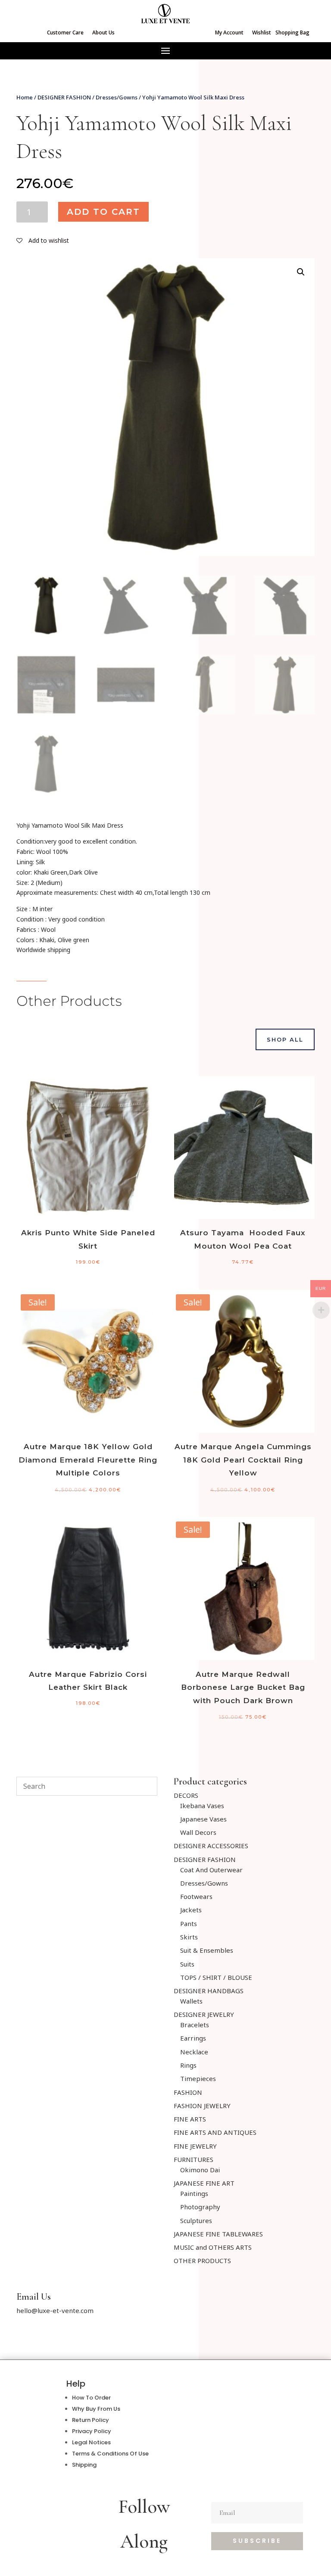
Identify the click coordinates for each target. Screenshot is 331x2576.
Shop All (285, 1039)
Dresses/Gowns (117, 97)
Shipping (84, 2465)
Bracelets (195, 2025)
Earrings (193, 2038)
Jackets (191, 1910)
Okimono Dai (200, 2170)
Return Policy (91, 2420)
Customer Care (65, 32)
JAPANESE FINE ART (204, 2183)
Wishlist (262, 32)
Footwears (196, 1896)
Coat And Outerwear (211, 1870)
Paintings (194, 2193)
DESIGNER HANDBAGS (209, 1991)
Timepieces (198, 2078)
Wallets (191, 2001)
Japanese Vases (203, 1819)
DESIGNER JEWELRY (204, 2014)
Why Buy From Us (96, 2409)
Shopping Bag (292, 32)
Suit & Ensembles (207, 1950)
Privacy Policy (92, 2431)
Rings (188, 2065)
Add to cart (103, 212)
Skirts (189, 1937)
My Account (229, 32)
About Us (103, 32)
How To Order (91, 2398)
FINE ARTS (190, 2119)
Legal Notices (91, 2442)
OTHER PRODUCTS (202, 2261)
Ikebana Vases (202, 1806)
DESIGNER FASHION (64, 97)
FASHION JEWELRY (202, 2106)
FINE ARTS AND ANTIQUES (215, 2132)
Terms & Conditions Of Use (110, 2454)
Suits (187, 1964)
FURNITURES (194, 2159)
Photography (200, 2207)
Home (25, 97)
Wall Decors (198, 1832)
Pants (189, 1923)
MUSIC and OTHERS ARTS (213, 2247)
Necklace (194, 2052)
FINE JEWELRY (195, 2146)
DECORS (186, 1795)
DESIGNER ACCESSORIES (211, 1846)
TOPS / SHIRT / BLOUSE (216, 1977)
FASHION (188, 2092)
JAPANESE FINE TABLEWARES (218, 2234)
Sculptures (196, 2220)
